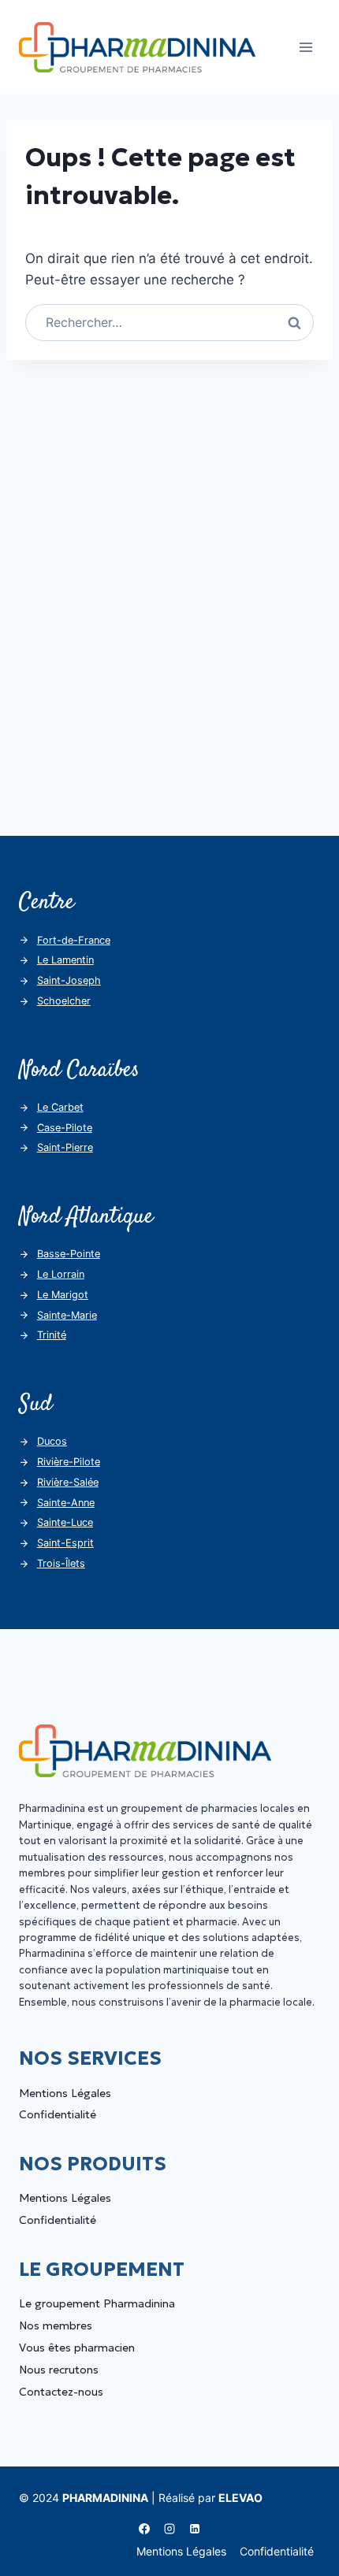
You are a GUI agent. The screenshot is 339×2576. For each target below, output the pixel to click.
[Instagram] (169, 2529)
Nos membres (56, 2325)
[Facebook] (144, 2529)
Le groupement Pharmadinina (97, 2303)
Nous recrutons (59, 2370)
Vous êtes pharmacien (77, 2348)
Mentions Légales (65, 2093)
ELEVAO (240, 2498)
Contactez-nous (61, 2392)
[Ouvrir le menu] (305, 47)
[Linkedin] (195, 2529)
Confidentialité (58, 2114)
